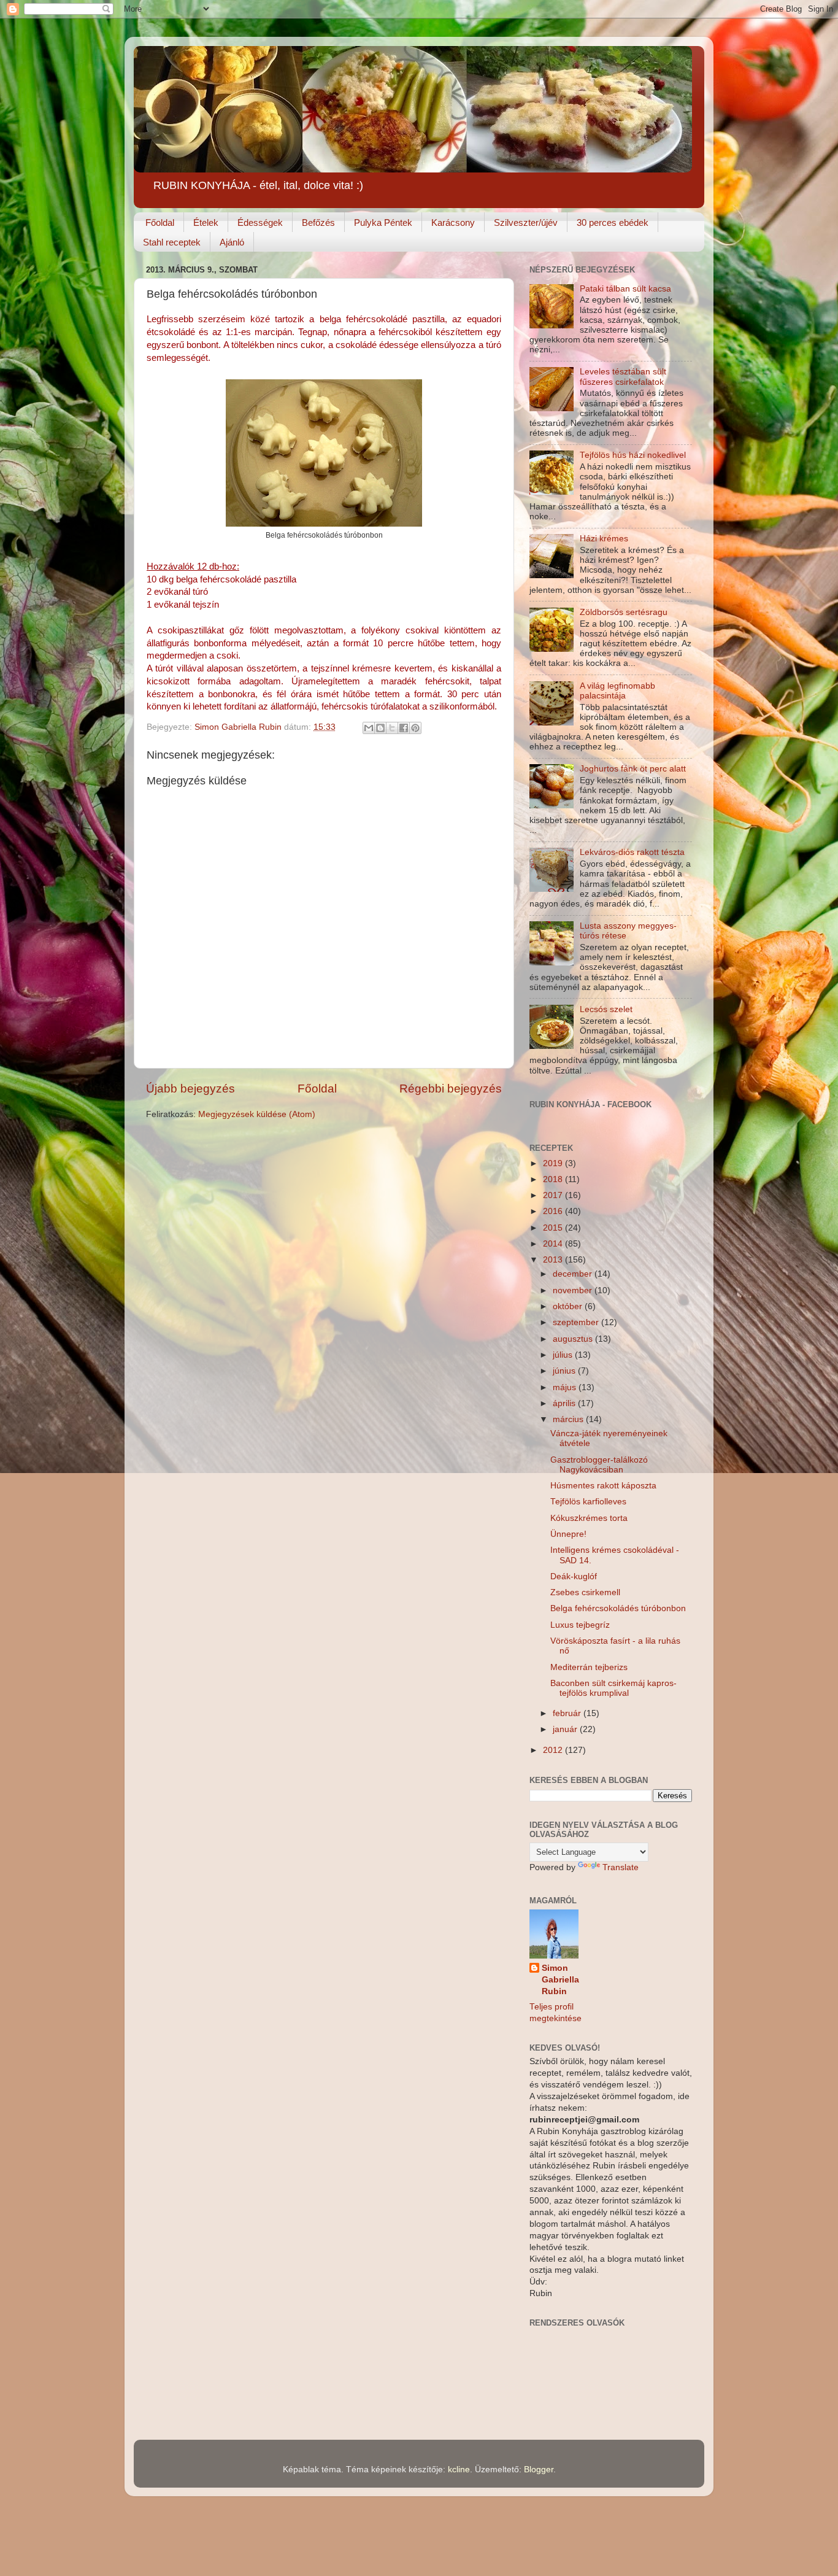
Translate (621, 1867)
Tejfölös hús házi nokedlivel (633, 455)
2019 (554, 1163)
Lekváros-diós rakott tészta (632, 852)
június (565, 1371)
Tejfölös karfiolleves (588, 1502)
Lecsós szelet (606, 1009)
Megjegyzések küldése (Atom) (257, 1114)
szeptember (577, 1322)
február (568, 1713)
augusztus (574, 1339)
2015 (554, 1228)
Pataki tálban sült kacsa (625, 289)
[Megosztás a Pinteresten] (415, 728)
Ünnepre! (568, 1534)
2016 (554, 1211)
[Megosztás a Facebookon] (404, 728)
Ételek (206, 222)
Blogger (539, 2470)
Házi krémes (604, 539)
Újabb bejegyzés (190, 1089)
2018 (554, 1179)
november (574, 1290)
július (564, 1355)
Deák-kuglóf (574, 1576)
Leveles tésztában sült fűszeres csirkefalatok (623, 377)
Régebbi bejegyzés (451, 1089)
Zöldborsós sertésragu (624, 612)
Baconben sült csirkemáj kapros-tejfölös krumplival (613, 1688)
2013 (554, 1260)
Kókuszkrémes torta (589, 1518)
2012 (554, 1750)
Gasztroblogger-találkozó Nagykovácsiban (599, 1465)
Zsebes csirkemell (585, 1592)
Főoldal (160, 222)
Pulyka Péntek (383, 222)
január (566, 1729)
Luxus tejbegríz (580, 1625)
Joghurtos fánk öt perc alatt (633, 769)
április (565, 1403)
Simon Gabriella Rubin (560, 1980)
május (566, 1387)
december (574, 1274)
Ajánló (232, 242)
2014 (554, 1244)
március (569, 1419)
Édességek (260, 222)
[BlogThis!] (380, 728)
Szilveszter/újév (526, 222)
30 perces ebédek (613, 222)
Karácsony (453, 222)
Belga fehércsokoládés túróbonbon (618, 1608)
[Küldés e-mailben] (369, 728)
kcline (459, 2470)
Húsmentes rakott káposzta (603, 1486)
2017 (554, 1195)
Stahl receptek (172, 242)
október (569, 1306)
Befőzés (318, 222)
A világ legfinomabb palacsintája (617, 691)
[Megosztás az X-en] (392, 728)
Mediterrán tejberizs (589, 1667)
